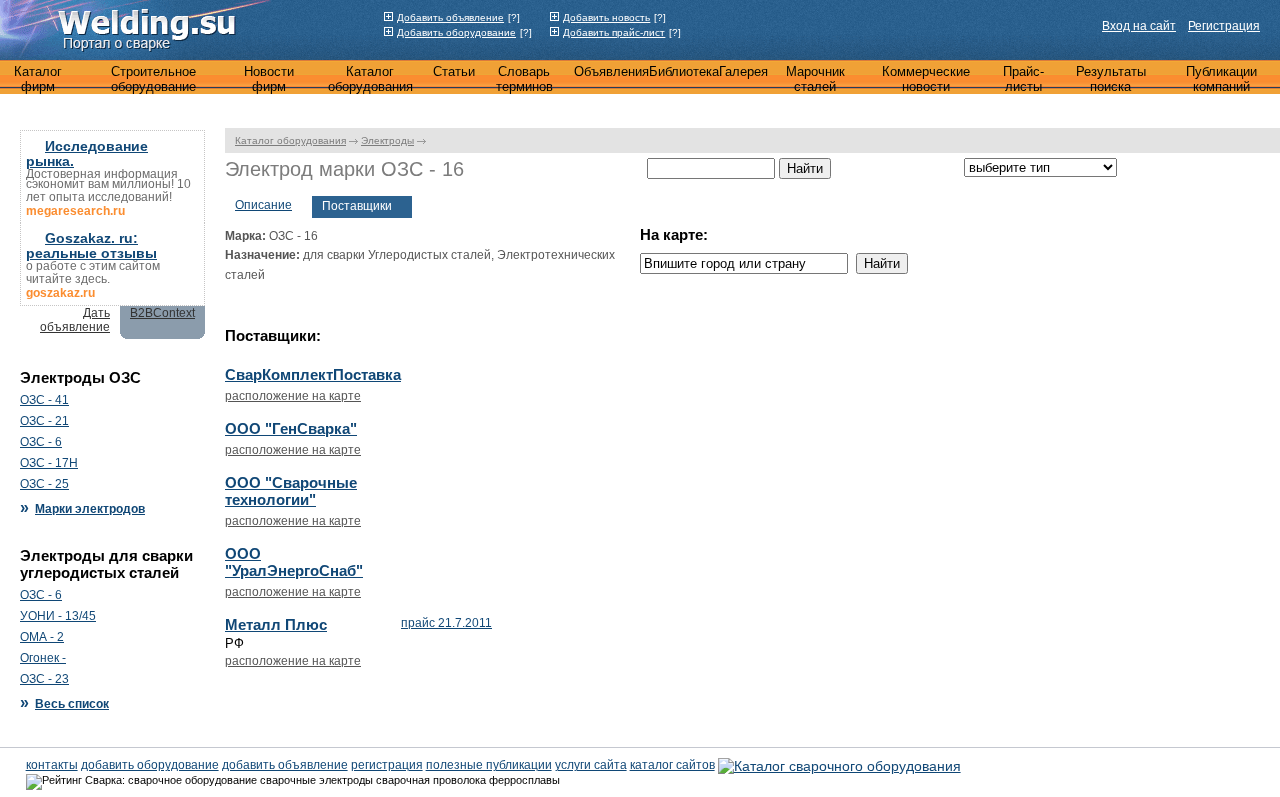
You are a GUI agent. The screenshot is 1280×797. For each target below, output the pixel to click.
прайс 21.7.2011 (446, 623)
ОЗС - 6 (41, 442)
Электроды (387, 140)
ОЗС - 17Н (49, 463)
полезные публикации (489, 765)
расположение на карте (293, 396)
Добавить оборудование (456, 32)
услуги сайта (591, 765)
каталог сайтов (672, 765)
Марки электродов (90, 509)
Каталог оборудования (290, 140)
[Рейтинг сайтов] (839, 764)
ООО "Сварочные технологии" (291, 491)
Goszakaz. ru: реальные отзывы (91, 245)
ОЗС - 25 (44, 484)
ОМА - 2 (42, 637)
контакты (52, 765)
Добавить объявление (450, 17)
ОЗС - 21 (44, 421)
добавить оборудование (150, 765)
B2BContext (162, 313)
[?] (514, 17)
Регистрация (1224, 26)
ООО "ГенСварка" (291, 428)
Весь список (72, 704)
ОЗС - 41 (44, 400)
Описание (263, 205)
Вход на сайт (1139, 26)
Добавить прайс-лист (614, 32)
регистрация (387, 765)
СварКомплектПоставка (313, 374)
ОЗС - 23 (44, 679)
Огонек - (43, 658)
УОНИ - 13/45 (58, 616)
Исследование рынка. (87, 153)
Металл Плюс (276, 624)
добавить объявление (285, 765)
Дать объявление (75, 320)
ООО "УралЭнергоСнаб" (294, 562)
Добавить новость (606, 17)
